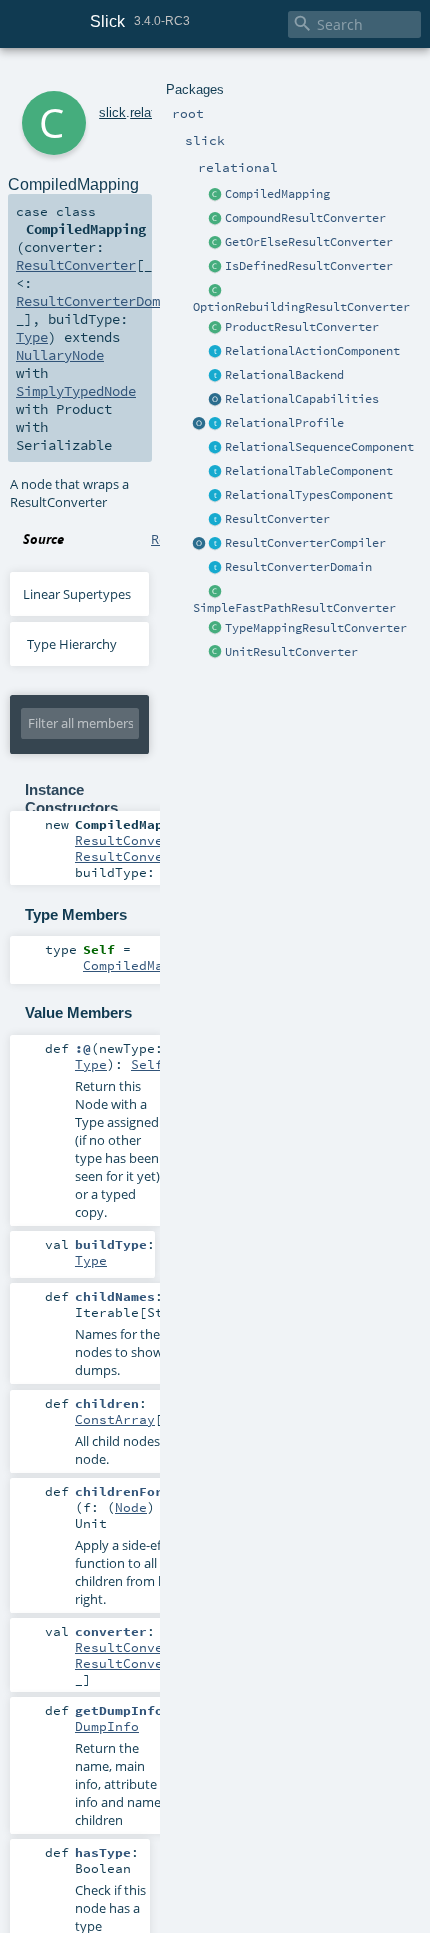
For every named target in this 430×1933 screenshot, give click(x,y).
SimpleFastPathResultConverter (294, 608)
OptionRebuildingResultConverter (301, 307)
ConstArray (115, 1419)
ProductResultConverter (302, 327)
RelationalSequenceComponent (319, 447)
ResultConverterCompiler (305, 543)
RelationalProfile (284, 423)
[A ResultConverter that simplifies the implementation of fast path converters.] (216, 592)
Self (147, 1064)
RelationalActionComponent (312, 351)
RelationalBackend (284, 375)
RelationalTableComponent (309, 471)
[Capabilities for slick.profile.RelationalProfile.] (216, 400)
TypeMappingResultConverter (316, 628)
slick (112, 112)
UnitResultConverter (291, 652)
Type (32, 337)
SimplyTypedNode (76, 391)
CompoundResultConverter (305, 218)
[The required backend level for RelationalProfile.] (216, 376)
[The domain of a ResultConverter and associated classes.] (216, 568)
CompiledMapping (277, 194)
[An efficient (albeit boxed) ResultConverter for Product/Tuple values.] (216, 328)
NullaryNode (60, 355)
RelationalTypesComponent (309, 495)
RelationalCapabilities (302, 399)
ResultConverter (277, 519)
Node (131, 1507)
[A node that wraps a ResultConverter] (216, 195)
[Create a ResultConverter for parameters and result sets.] (216, 544)
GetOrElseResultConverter (309, 242)
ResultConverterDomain (298, 567)
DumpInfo (107, 1726)
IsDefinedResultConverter (309, 266)
